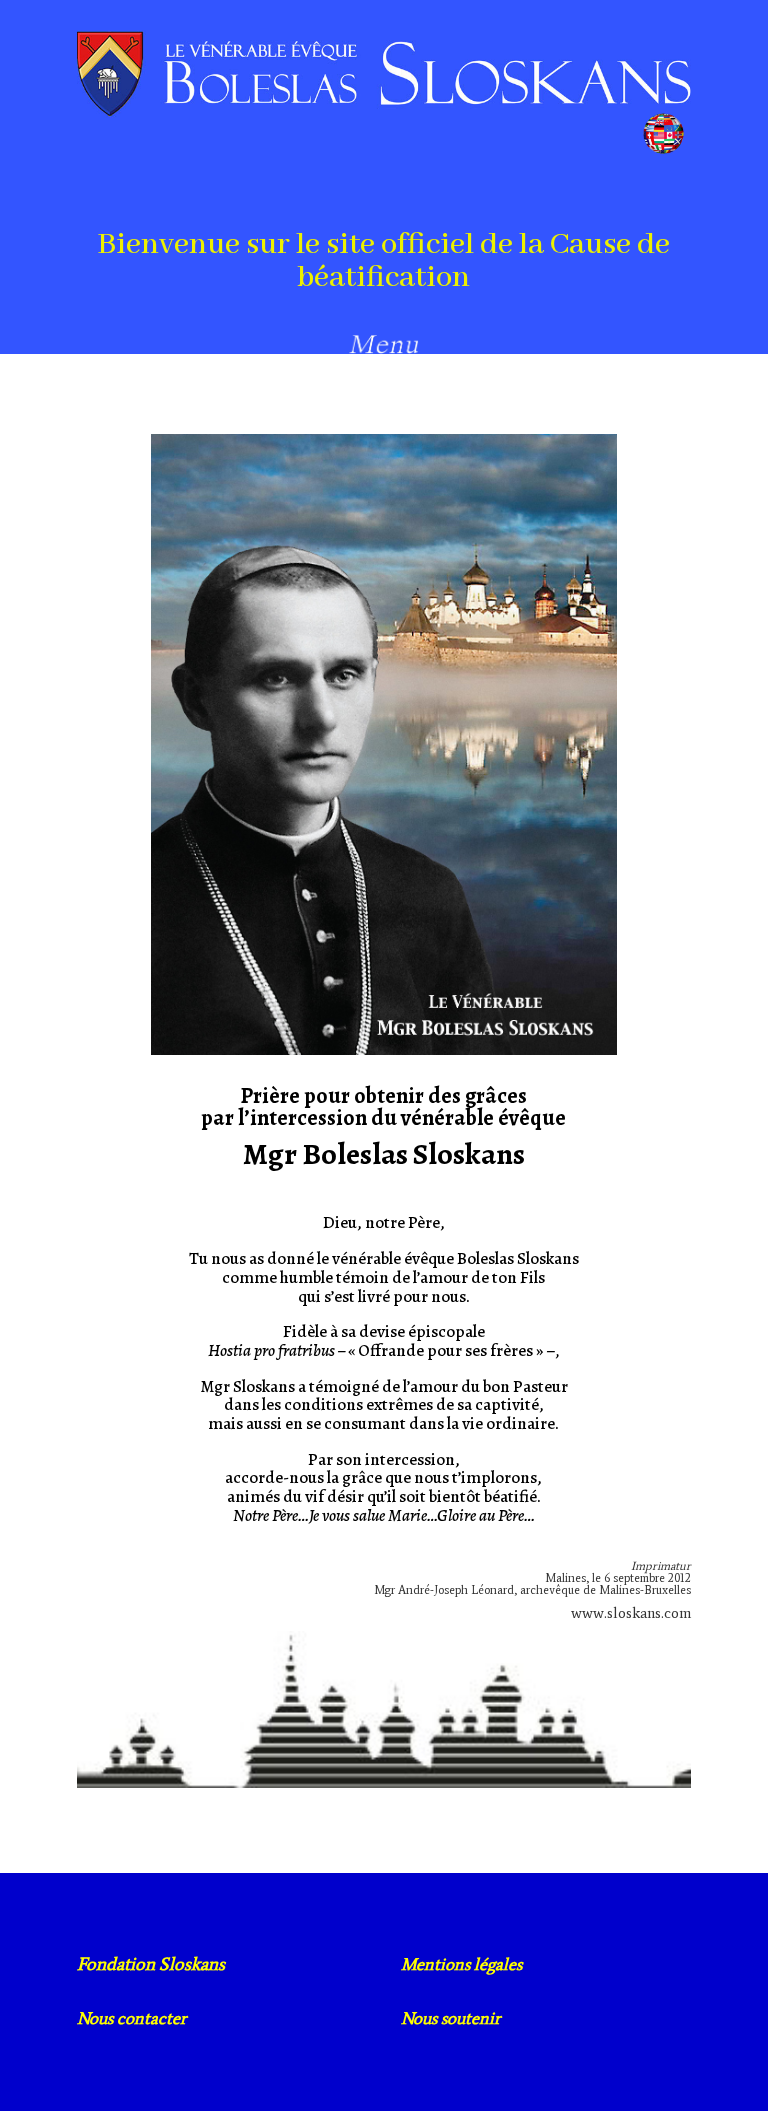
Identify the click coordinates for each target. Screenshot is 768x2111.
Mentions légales (461, 1964)
